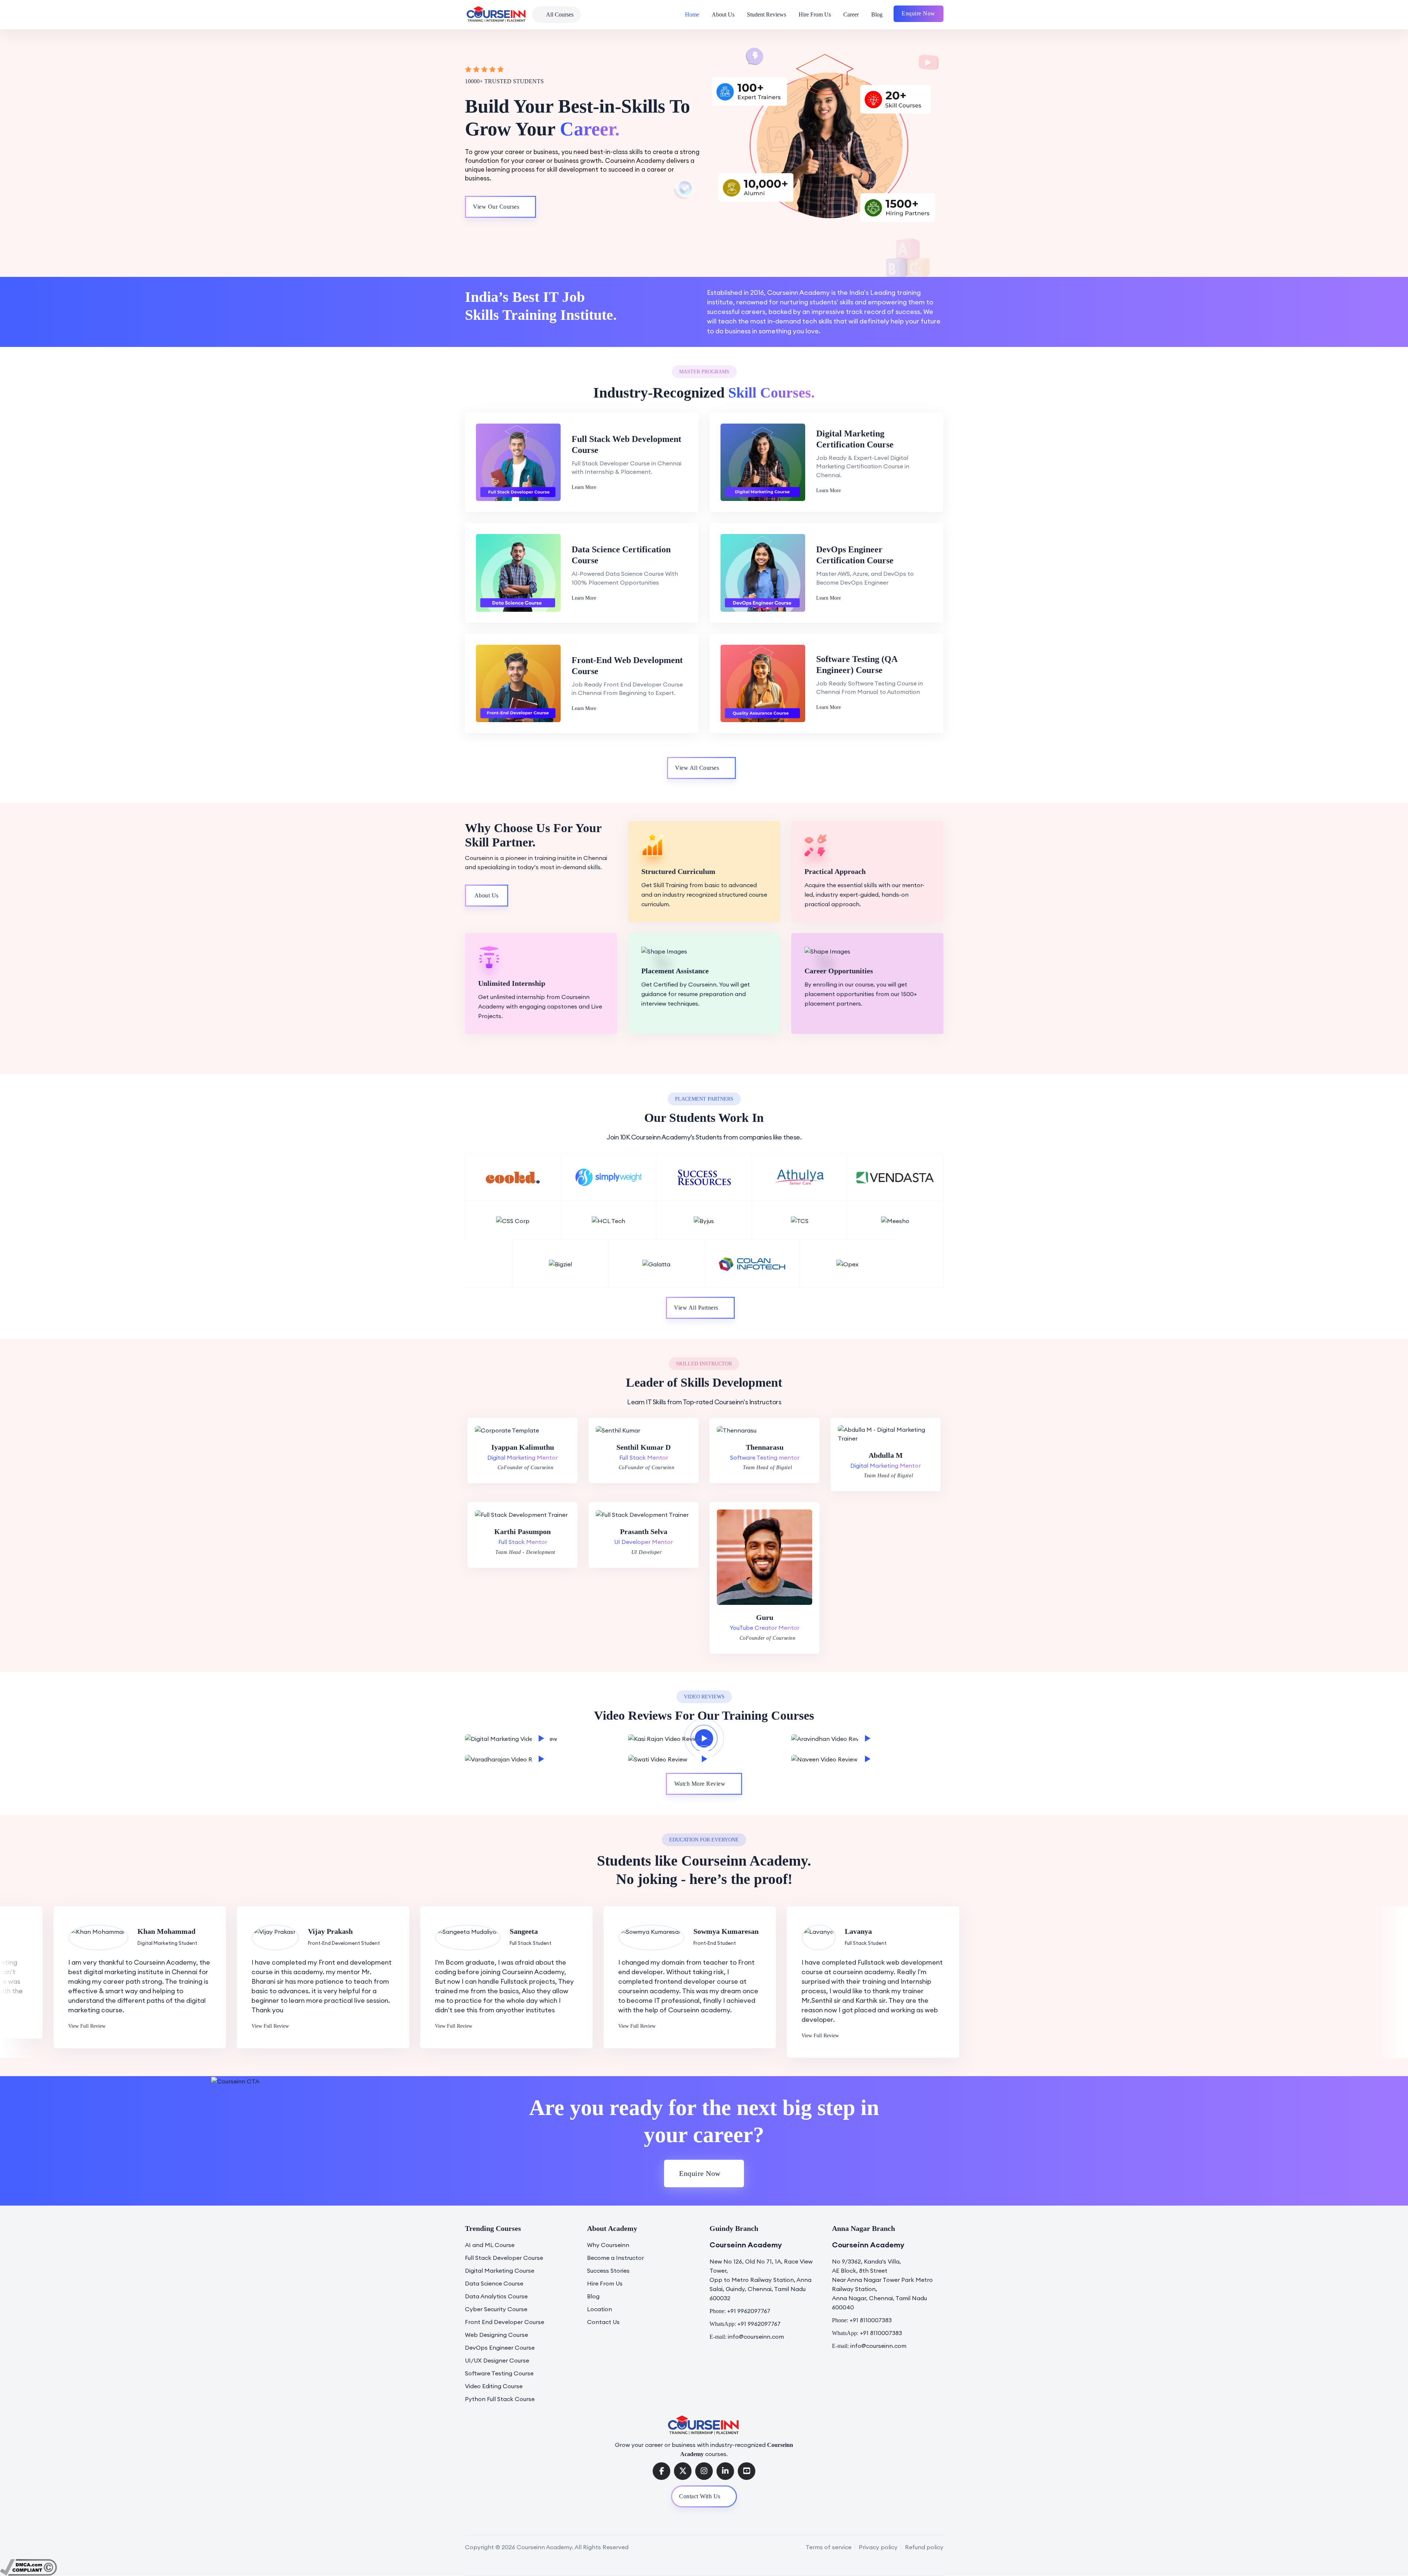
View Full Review (33, 2026)
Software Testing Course (499, 2373)
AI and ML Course (490, 2245)
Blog (877, 14)
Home (692, 14)
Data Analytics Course (496, 2296)
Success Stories (608, 2271)
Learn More (584, 487)
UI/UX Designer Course (497, 2360)
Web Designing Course (496, 2335)
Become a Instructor (615, 2258)
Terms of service (828, 2547)
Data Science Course (494, 2283)
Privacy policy (878, 2547)
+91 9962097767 (749, 2311)
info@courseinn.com (756, 2337)
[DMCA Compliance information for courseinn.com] (28, 2566)
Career (851, 14)
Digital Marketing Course (500, 2271)
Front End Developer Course (505, 2322)
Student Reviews (767, 14)
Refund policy (924, 2547)
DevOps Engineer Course (500, 2348)
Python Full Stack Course (500, 2399)
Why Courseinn (608, 2245)
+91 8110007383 (871, 2320)
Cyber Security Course (496, 2309)
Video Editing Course (494, 2386)
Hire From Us (815, 14)
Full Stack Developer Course (504, 2258)
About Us (723, 14)
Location (599, 2309)
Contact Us (603, 2322)
